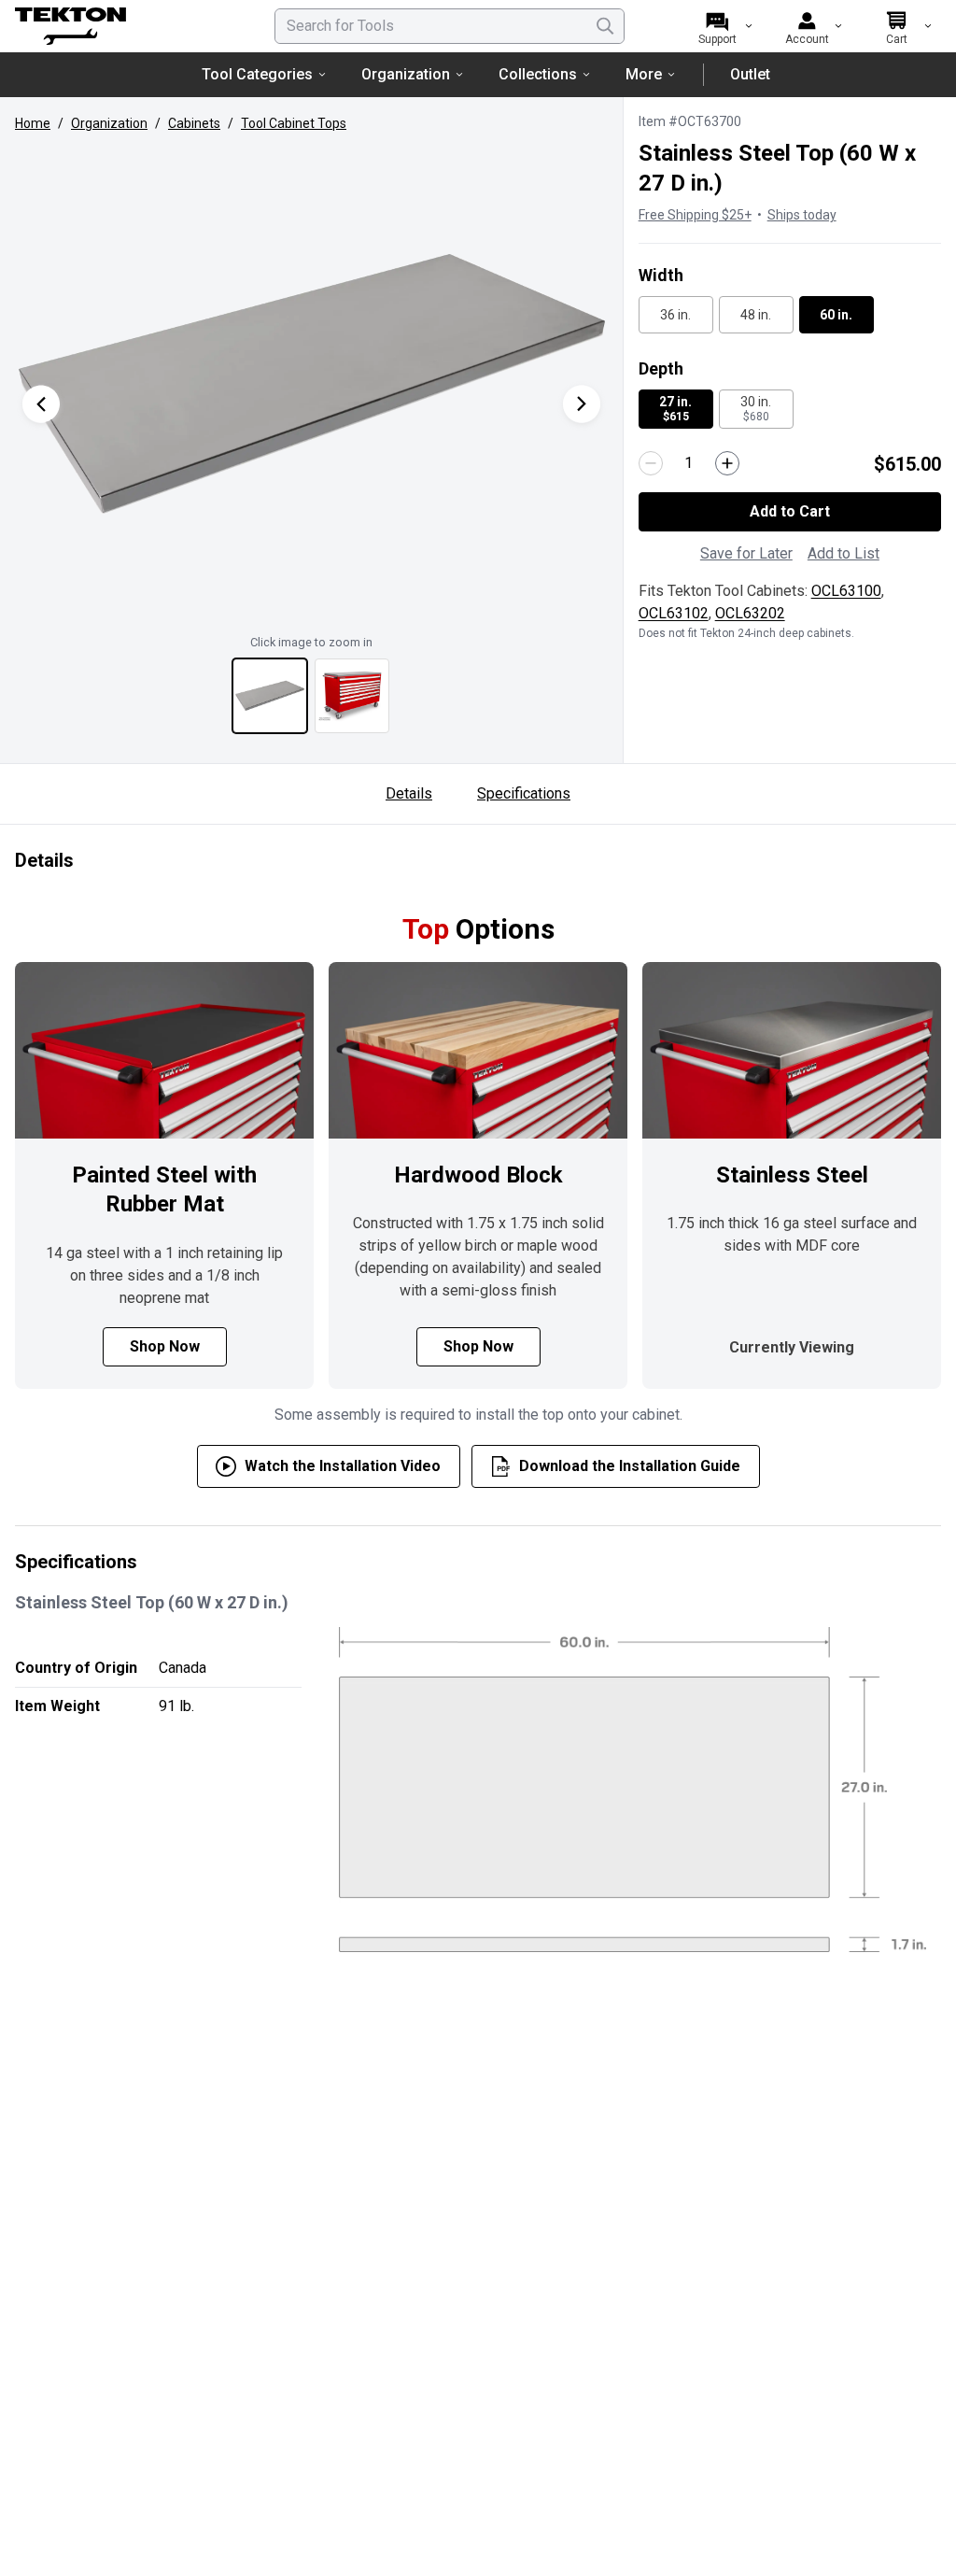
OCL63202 (750, 613)
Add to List (844, 553)
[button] (311, 385)
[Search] (605, 26)
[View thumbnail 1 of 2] (270, 696)
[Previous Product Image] (41, 404)
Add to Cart (790, 511)
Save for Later (746, 553)
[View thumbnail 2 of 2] (352, 696)
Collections (538, 74)
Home (33, 123)
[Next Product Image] (582, 404)
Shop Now (165, 1346)
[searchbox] (450, 26)
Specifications (524, 793)
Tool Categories (257, 74)
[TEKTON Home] (120, 26)
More (644, 74)
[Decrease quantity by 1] (651, 463)
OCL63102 (674, 613)
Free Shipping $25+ (695, 215)
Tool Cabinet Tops (294, 123)
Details (409, 793)
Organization (406, 74)
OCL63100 (846, 591)
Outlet (750, 74)
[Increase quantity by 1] (727, 463)
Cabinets (194, 123)
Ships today (802, 215)
